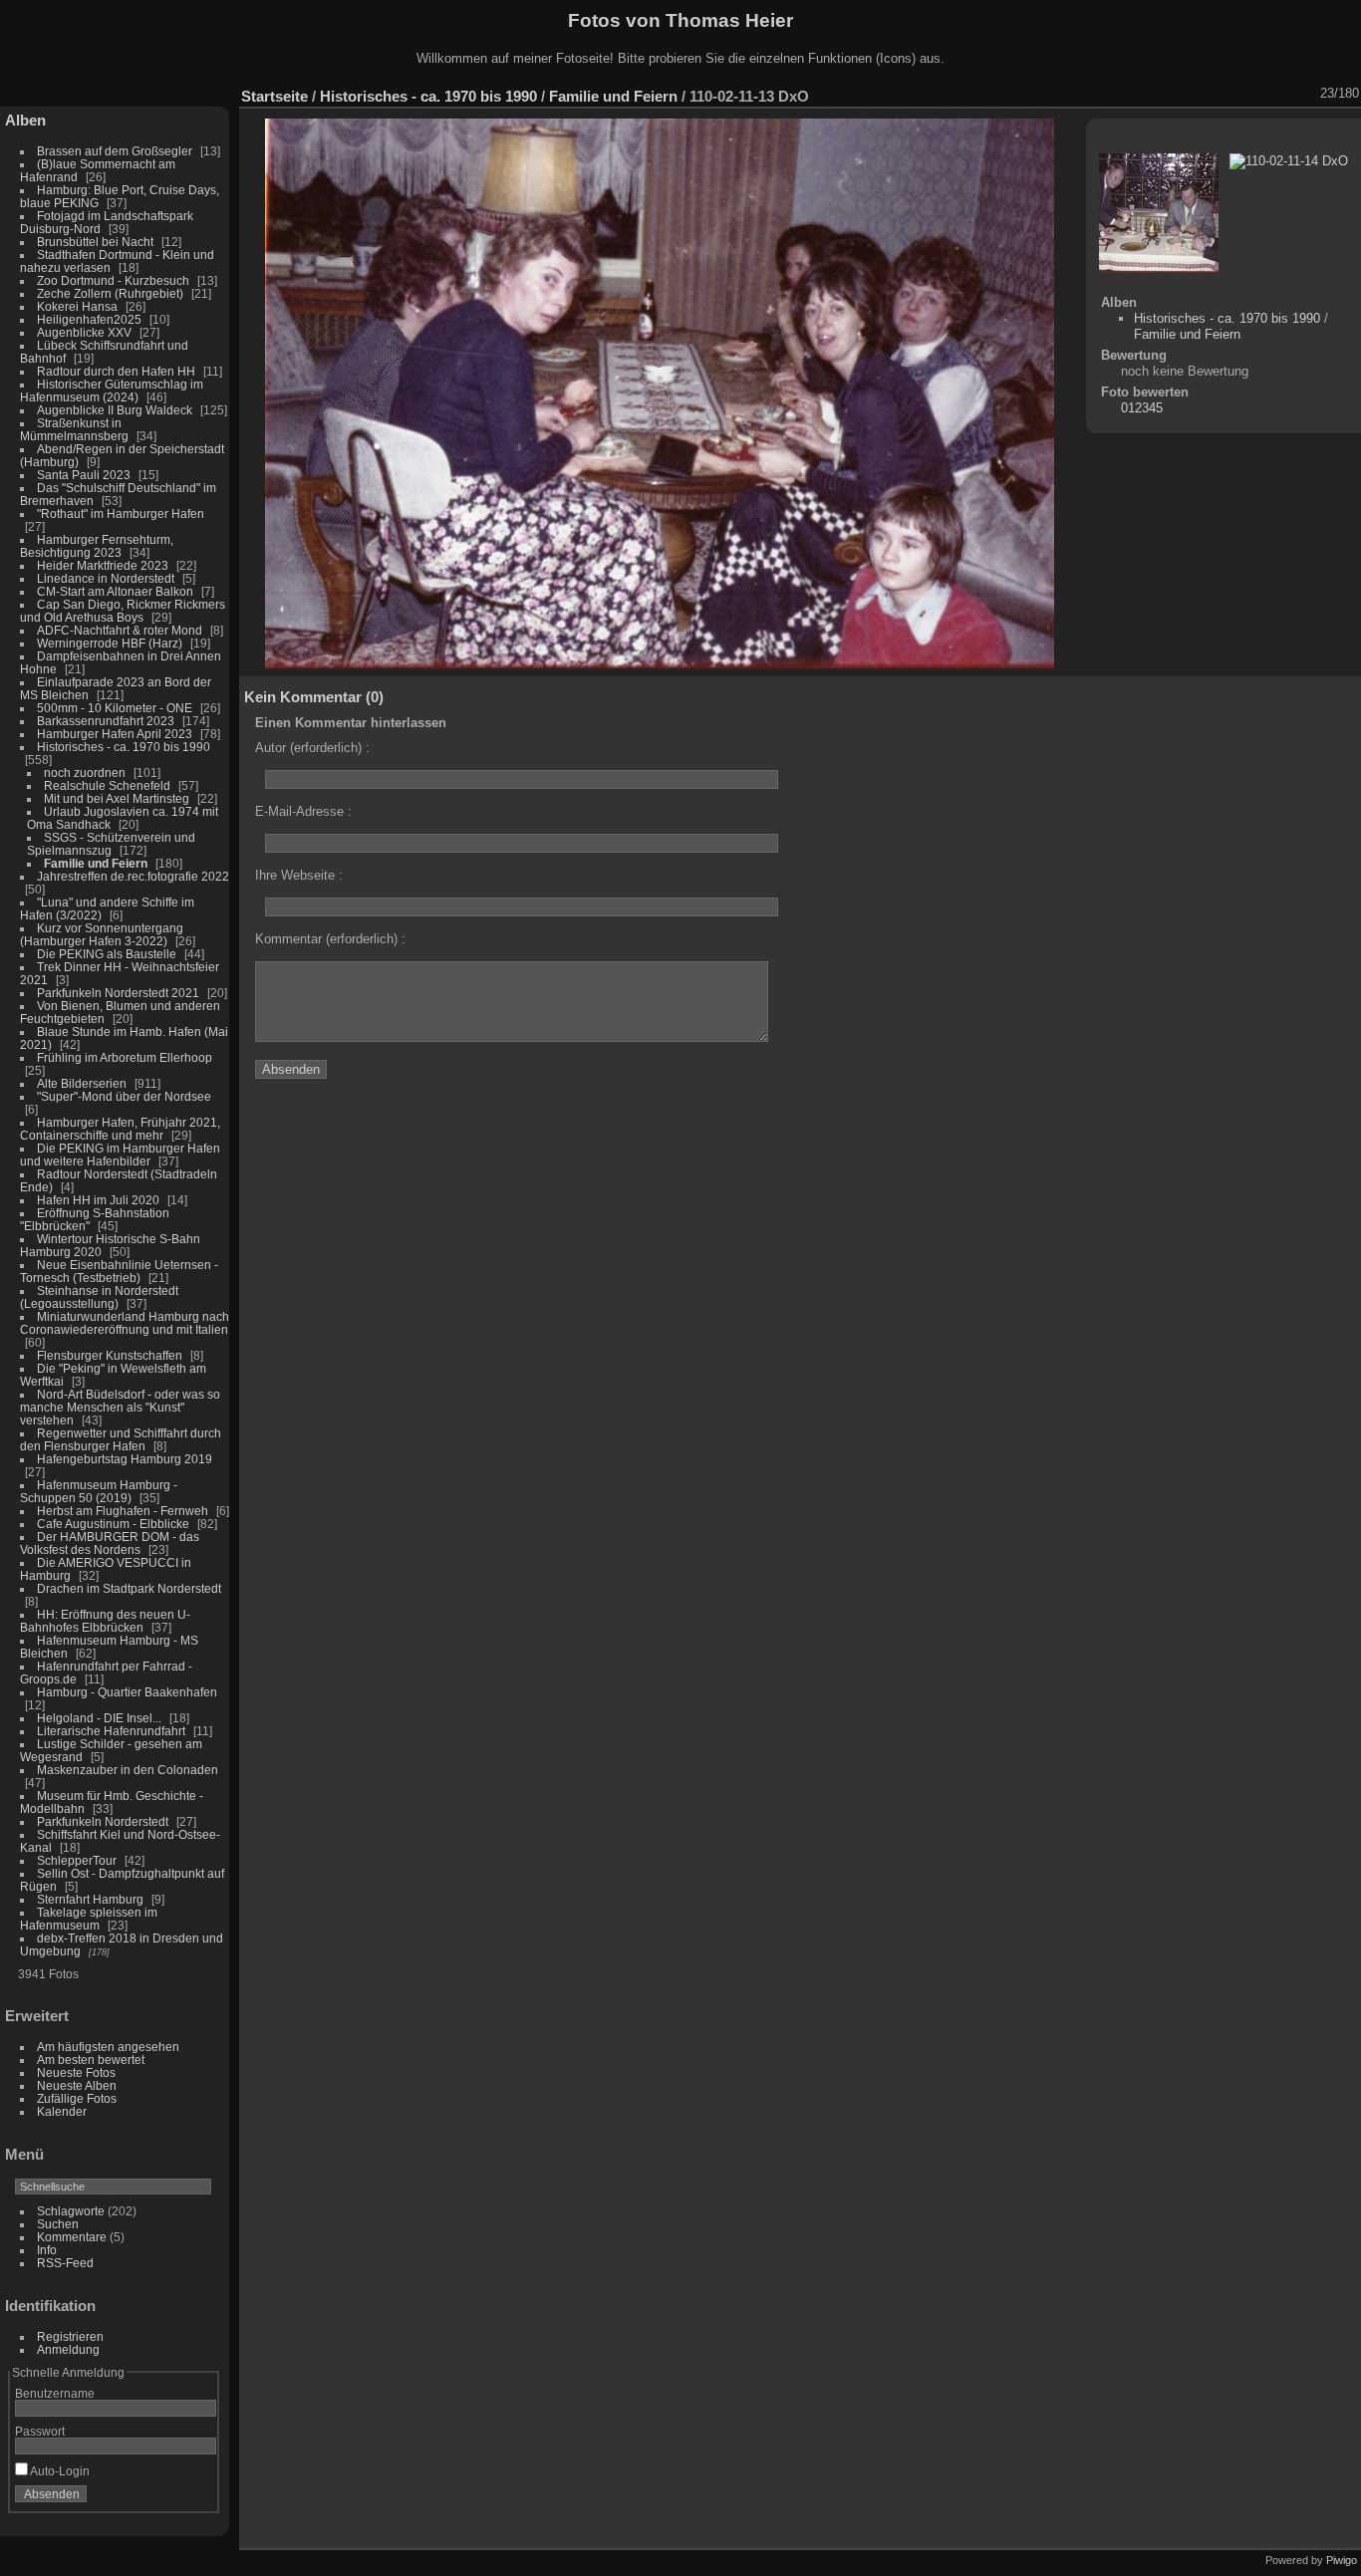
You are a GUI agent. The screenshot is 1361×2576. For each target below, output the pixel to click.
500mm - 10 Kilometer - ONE (115, 708)
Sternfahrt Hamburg (90, 1899)
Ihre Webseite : (299, 875)
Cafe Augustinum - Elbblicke (113, 1524)
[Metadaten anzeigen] (1203, 94)
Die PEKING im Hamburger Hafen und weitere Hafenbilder (120, 1155)
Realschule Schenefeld (107, 785)
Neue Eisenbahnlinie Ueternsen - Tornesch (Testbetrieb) (119, 1271)
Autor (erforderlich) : (312, 748)
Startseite (274, 96)
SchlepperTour (77, 1860)
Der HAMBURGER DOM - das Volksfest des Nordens (110, 1543)
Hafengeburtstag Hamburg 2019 (125, 1459)
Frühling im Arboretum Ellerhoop (125, 1057)
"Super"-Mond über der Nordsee (124, 1096)
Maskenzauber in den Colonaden (128, 1770)
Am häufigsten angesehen (108, 2047)
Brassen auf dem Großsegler (115, 151)
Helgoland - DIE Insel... (99, 1718)
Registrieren (70, 2336)
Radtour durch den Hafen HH (116, 371)
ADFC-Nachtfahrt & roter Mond (120, 630)
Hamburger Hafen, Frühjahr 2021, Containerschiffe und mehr (120, 1129)
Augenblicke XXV (84, 332)
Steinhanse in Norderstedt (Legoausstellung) (99, 1297)
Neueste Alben (77, 2085)
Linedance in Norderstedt (106, 578)
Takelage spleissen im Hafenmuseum (89, 1919)
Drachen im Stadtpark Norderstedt (129, 1588)
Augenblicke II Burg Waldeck (115, 410)
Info (47, 2250)
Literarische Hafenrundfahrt (111, 1731)
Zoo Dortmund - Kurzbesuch (113, 280)
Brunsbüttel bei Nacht (95, 242)
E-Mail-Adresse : (303, 811)
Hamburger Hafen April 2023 (115, 734)
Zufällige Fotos (77, 2098)
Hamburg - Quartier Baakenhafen (127, 1692)
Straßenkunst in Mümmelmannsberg (74, 429)
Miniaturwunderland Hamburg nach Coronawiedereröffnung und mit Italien (125, 1323)
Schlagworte (71, 2211)
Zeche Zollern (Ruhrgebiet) (110, 293)
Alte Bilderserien (82, 1083)
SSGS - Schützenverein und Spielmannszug (111, 844)
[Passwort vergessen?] (197, 2498)
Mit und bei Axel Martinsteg (117, 798)
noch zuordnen (85, 773)
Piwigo (1342, 2560)
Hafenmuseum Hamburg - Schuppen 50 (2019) (99, 1491)
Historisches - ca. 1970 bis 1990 (124, 747)
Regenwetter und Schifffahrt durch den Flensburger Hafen (121, 1439)
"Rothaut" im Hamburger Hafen (121, 514)
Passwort (40, 2431)
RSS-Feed (65, 2263)
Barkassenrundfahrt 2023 (106, 721)
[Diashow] (1177, 94)
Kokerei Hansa (77, 306)
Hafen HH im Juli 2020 (98, 1200)
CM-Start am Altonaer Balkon (115, 591)
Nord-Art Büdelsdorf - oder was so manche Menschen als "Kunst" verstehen (120, 1407)
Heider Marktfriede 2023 (103, 565)
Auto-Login (59, 2471)
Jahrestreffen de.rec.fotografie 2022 (133, 876)
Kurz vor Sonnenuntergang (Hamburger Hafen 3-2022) (102, 934)
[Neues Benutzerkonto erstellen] (171, 2498)
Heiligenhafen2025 (89, 319)
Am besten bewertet (91, 2060)
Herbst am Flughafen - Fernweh (124, 1511)
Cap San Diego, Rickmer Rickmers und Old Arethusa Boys (123, 611)
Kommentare (72, 2237)
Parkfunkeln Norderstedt (103, 1821)
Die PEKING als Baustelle (107, 954)
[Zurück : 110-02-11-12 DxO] (1280, 94)
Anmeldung (68, 2349)
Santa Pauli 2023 (84, 475)
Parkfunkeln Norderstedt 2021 (118, 993)
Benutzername (55, 2393)
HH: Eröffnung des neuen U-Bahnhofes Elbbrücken (105, 1621)
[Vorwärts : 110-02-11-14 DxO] (1306, 94)
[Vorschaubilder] (1254, 94)
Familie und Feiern (96, 863)
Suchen (58, 2224)
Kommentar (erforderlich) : (330, 939)
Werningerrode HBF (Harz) (110, 643)
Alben (25, 120)
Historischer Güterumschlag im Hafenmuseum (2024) (112, 390)
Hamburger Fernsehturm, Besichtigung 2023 (97, 546)
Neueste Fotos (76, 2072)
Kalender (62, 2111)
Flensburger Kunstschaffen (110, 1355)
